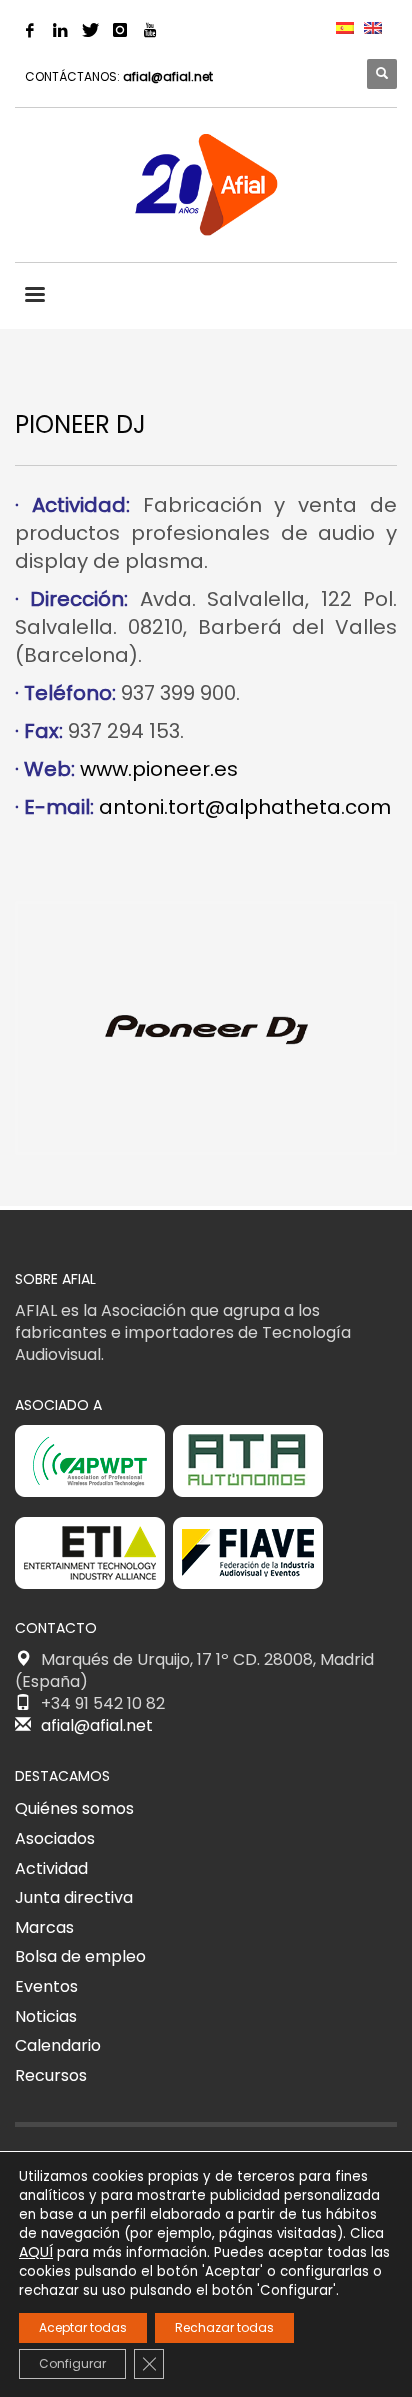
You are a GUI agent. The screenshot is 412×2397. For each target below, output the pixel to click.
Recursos (51, 2075)
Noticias (46, 2016)
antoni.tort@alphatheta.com (245, 807)
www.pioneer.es (159, 769)
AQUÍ (36, 2252)
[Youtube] (150, 30)
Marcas (44, 1927)
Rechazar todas (224, 2327)
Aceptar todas (83, 2327)
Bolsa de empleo (80, 1956)
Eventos (46, 1986)
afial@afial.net (168, 76)
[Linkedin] (60, 30)
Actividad (51, 1868)
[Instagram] (120, 30)
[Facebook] (30, 30)
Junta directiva (74, 1897)
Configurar (72, 2363)
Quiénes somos (74, 1808)
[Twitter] (90, 30)
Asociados (55, 1838)
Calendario (58, 2045)
